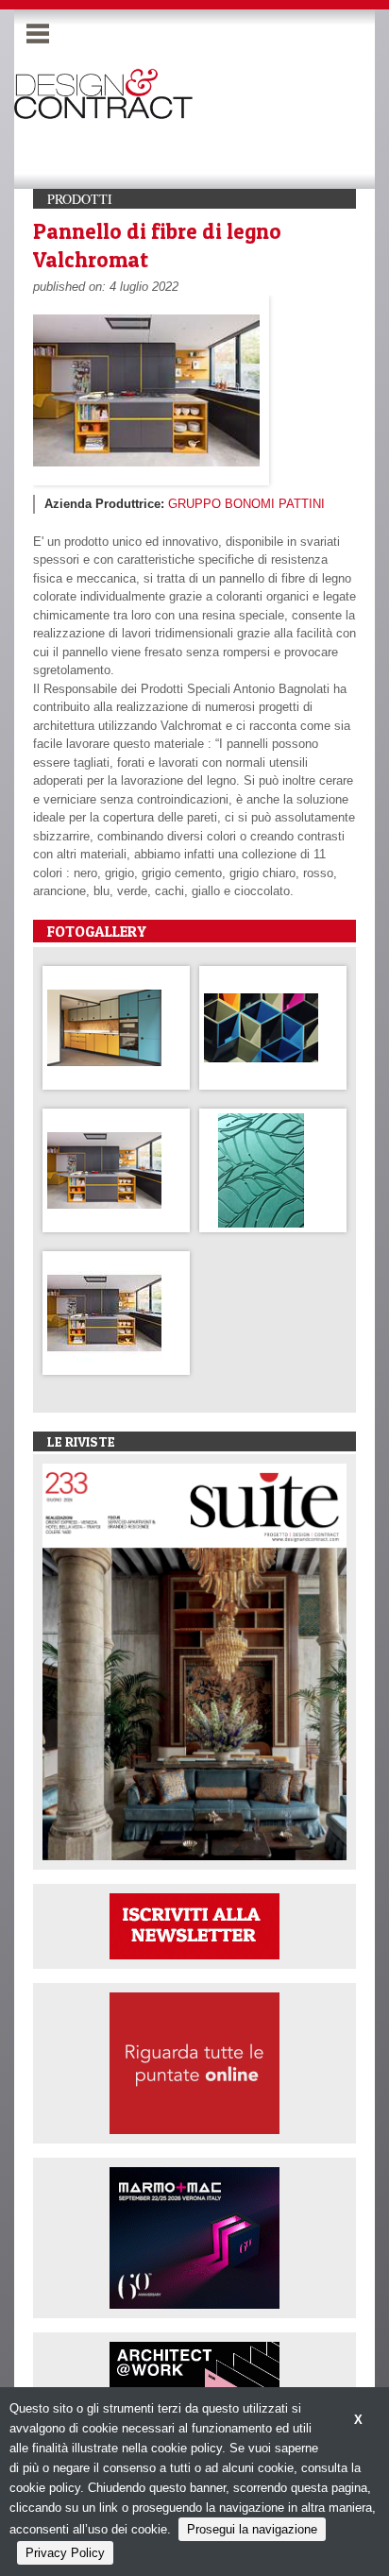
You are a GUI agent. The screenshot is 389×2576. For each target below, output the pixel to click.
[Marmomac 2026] (194, 2237)
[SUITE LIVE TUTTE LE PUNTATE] (194, 2062)
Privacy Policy (65, 2553)
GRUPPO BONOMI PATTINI (246, 504)
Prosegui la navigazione (252, 2529)
